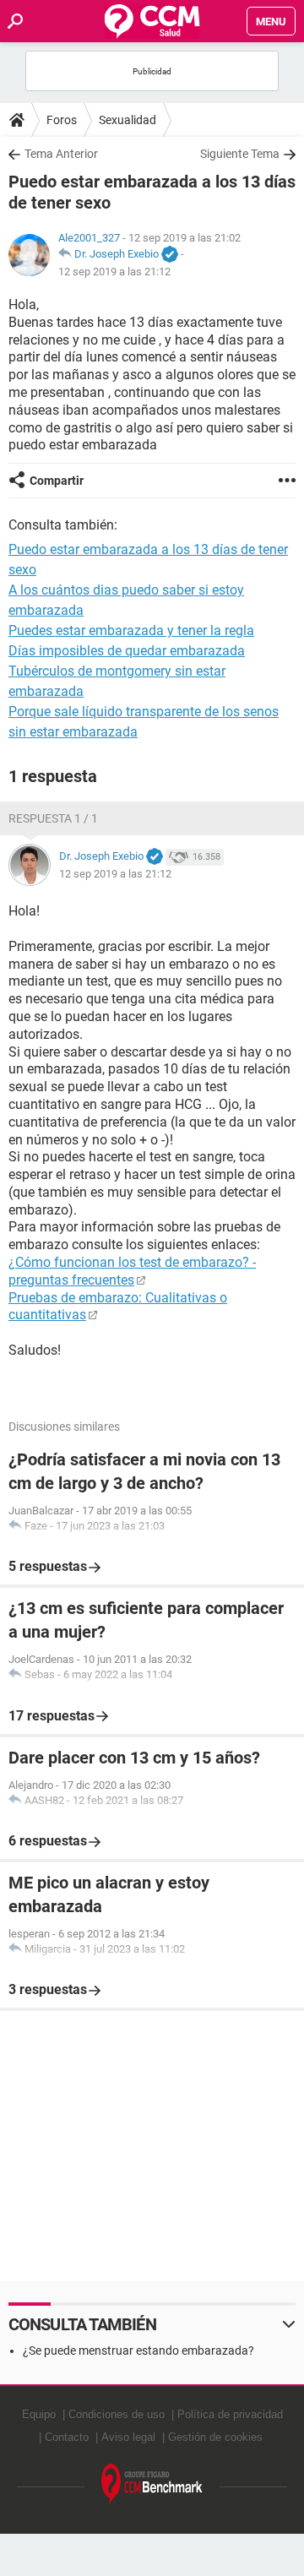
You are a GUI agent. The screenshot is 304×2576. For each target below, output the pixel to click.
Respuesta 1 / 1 (53, 818)
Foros (62, 120)
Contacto (67, 2437)
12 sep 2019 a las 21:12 (114, 272)
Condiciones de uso (117, 2414)
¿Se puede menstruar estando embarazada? (138, 2350)
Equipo (39, 2414)
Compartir (57, 481)
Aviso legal (128, 2437)
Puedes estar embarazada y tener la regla (131, 630)
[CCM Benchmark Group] (152, 2484)
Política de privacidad (230, 2414)
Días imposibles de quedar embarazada (127, 651)
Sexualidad (128, 120)
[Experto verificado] (170, 255)
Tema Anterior (61, 154)
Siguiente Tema (240, 154)
